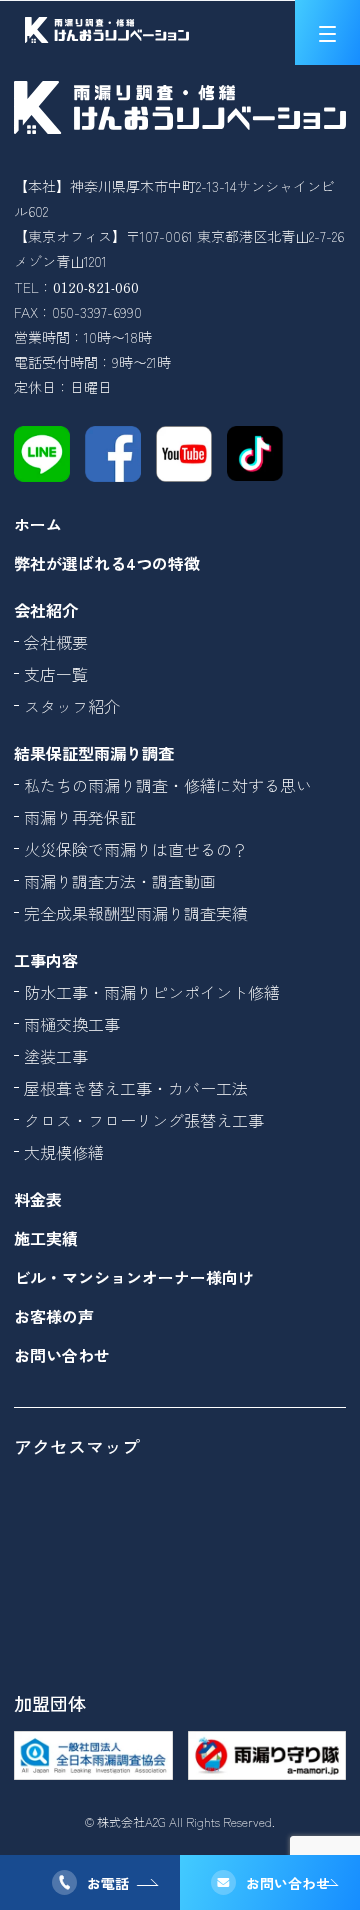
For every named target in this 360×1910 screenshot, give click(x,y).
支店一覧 (56, 674)
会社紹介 (46, 610)
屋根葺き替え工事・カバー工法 (136, 1088)
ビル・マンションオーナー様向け (134, 1277)
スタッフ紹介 (72, 706)
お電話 (108, 1883)
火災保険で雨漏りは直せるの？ (136, 849)
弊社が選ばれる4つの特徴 (107, 563)
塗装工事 (56, 1056)
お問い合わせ (288, 1883)
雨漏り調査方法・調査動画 (120, 881)
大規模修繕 (64, 1152)
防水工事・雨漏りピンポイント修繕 (152, 992)
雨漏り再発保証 (80, 817)
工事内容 (46, 960)
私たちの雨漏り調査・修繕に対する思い (168, 785)
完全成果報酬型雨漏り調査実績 (136, 913)
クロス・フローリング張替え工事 (144, 1120)
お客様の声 (54, 1316)
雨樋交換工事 (72, 1024)
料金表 (38, 1199)
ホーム (38, 524)
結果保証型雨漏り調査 (94, 753)
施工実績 (46, 1238)
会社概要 (56, 642)
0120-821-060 (96, 287)
